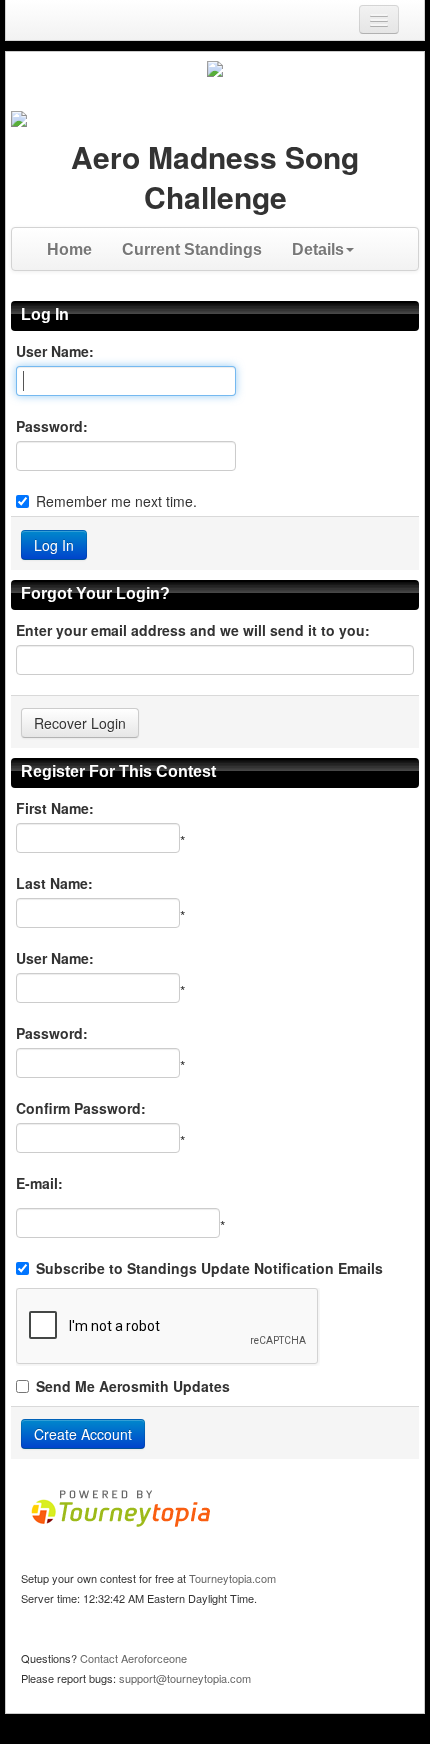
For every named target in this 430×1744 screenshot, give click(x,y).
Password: (52, 426)
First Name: (55, 808)
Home (69, 249)
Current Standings (192, 249)
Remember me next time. (116, 501)
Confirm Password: (81, 1108)
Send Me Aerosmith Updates (133, 1386)
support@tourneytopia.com (185, 1678)
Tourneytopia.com (232, 1578)
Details (318, 249)
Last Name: (54, 883)
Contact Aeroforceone (133, 1658)
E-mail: (39, 1183)
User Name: (55, 351)
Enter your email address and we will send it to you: (193, 630)
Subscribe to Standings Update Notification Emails (209, 1268)
